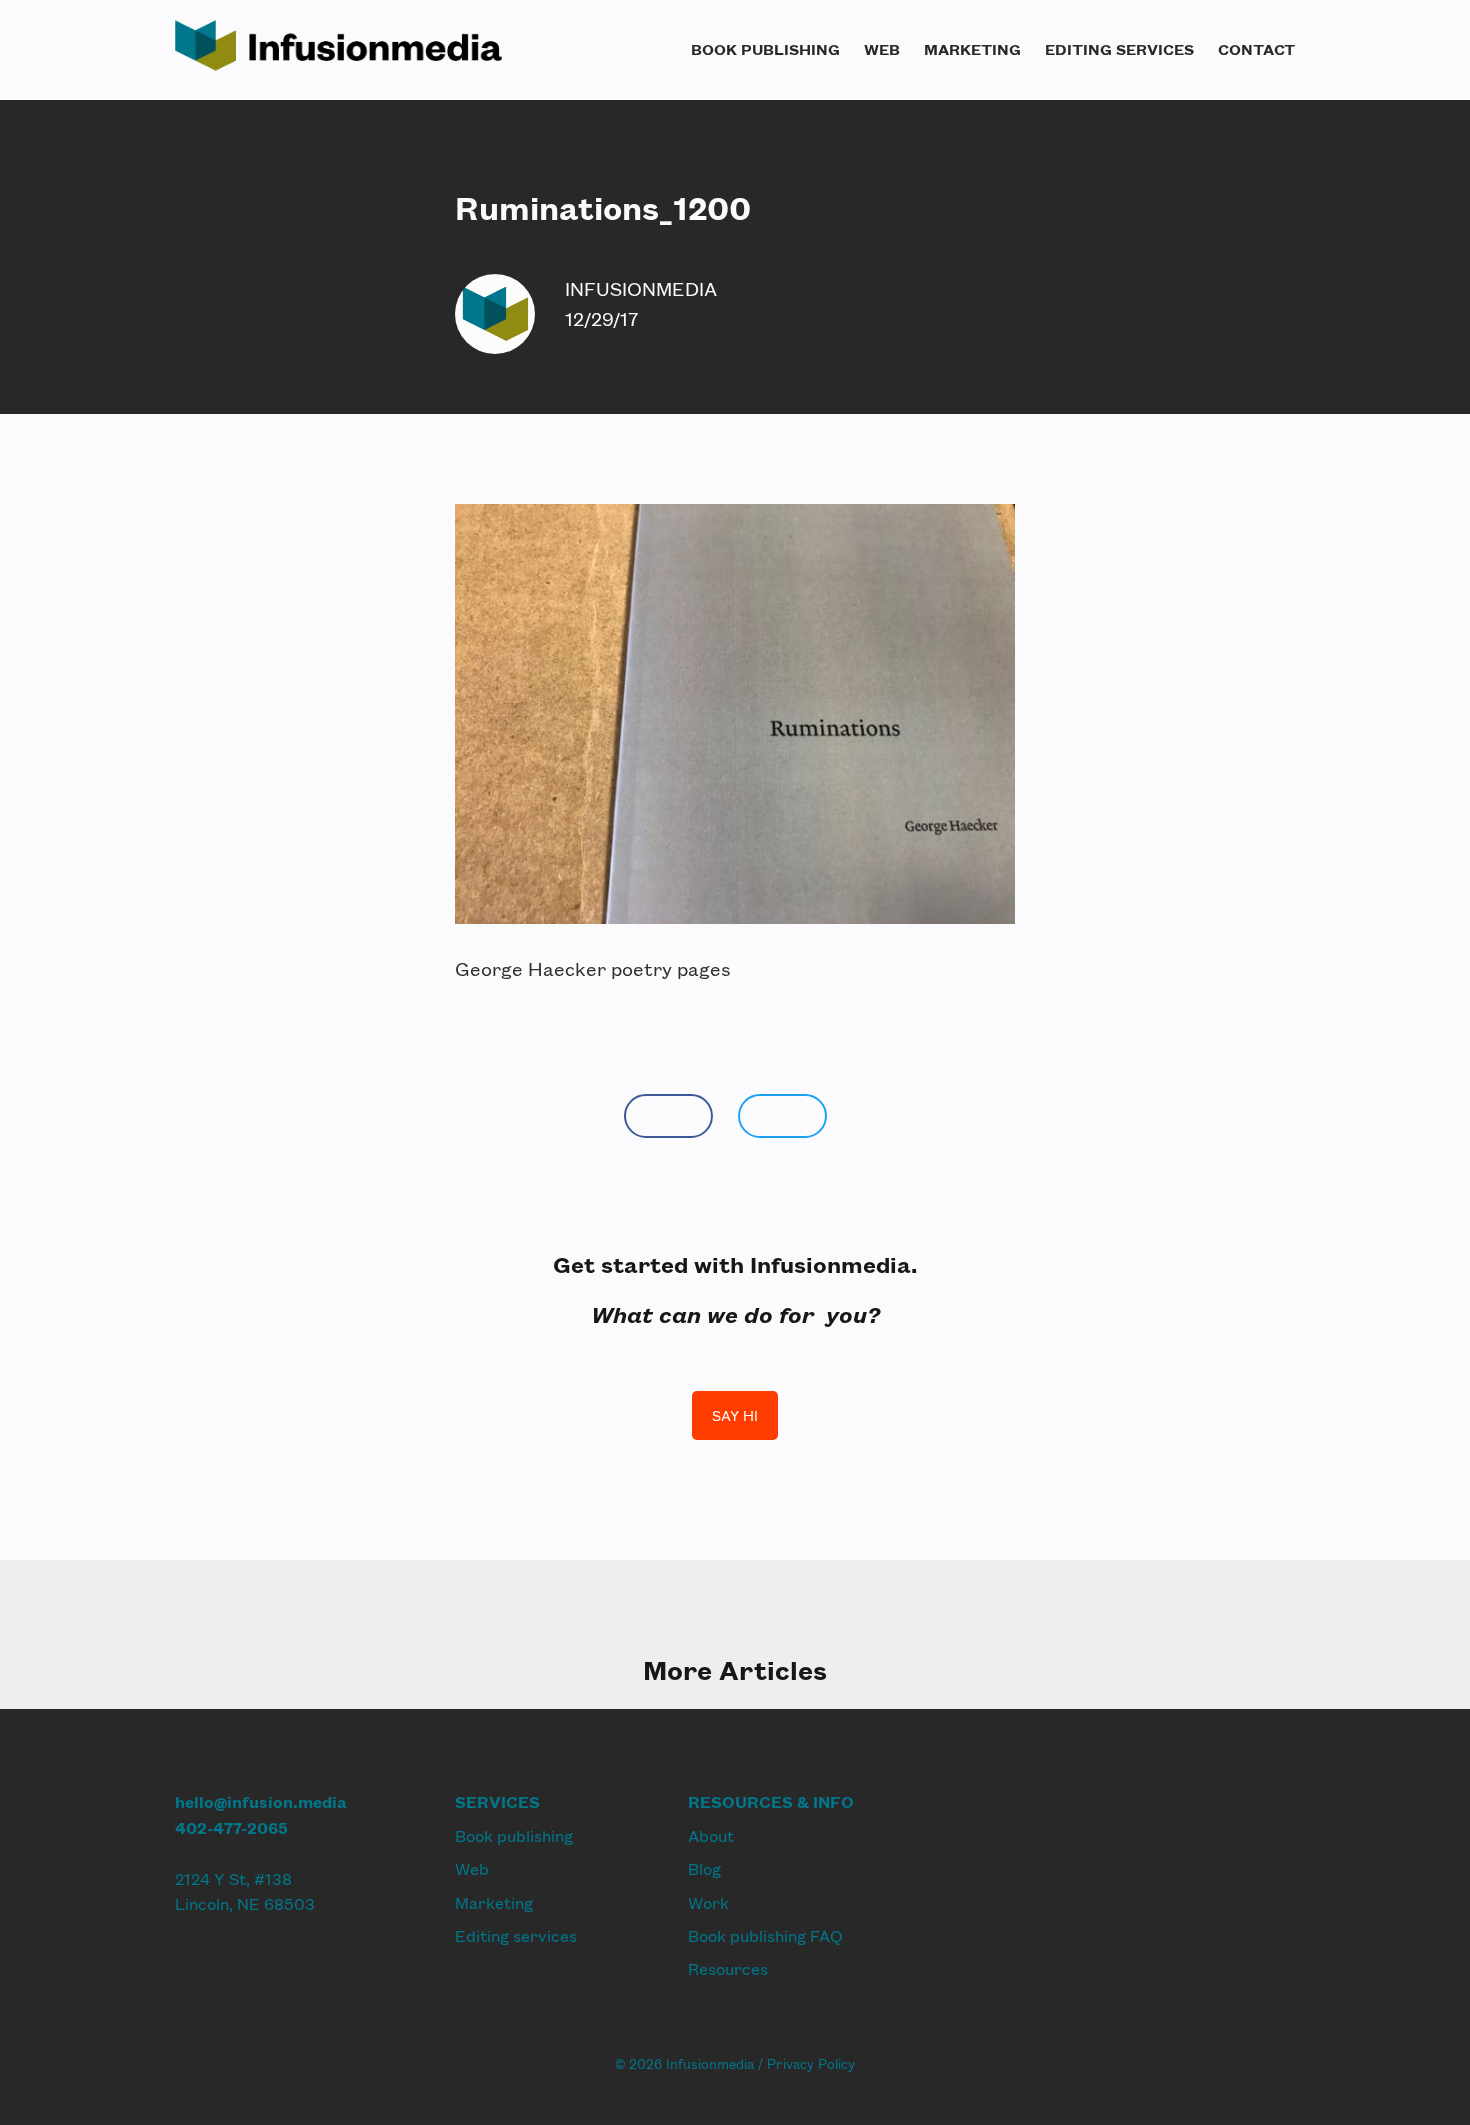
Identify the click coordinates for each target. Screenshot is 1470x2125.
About (711, 1835)
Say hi (735, 1415)
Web (882, 49)
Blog (704, 1868)
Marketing (972, 49)
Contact (1256, 49)
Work (708, 1902)
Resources (728, 1968)
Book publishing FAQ (765, 1935)
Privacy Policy (811, 2064)
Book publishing (765, 49)
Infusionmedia (641, 288)
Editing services (1119, 49)
